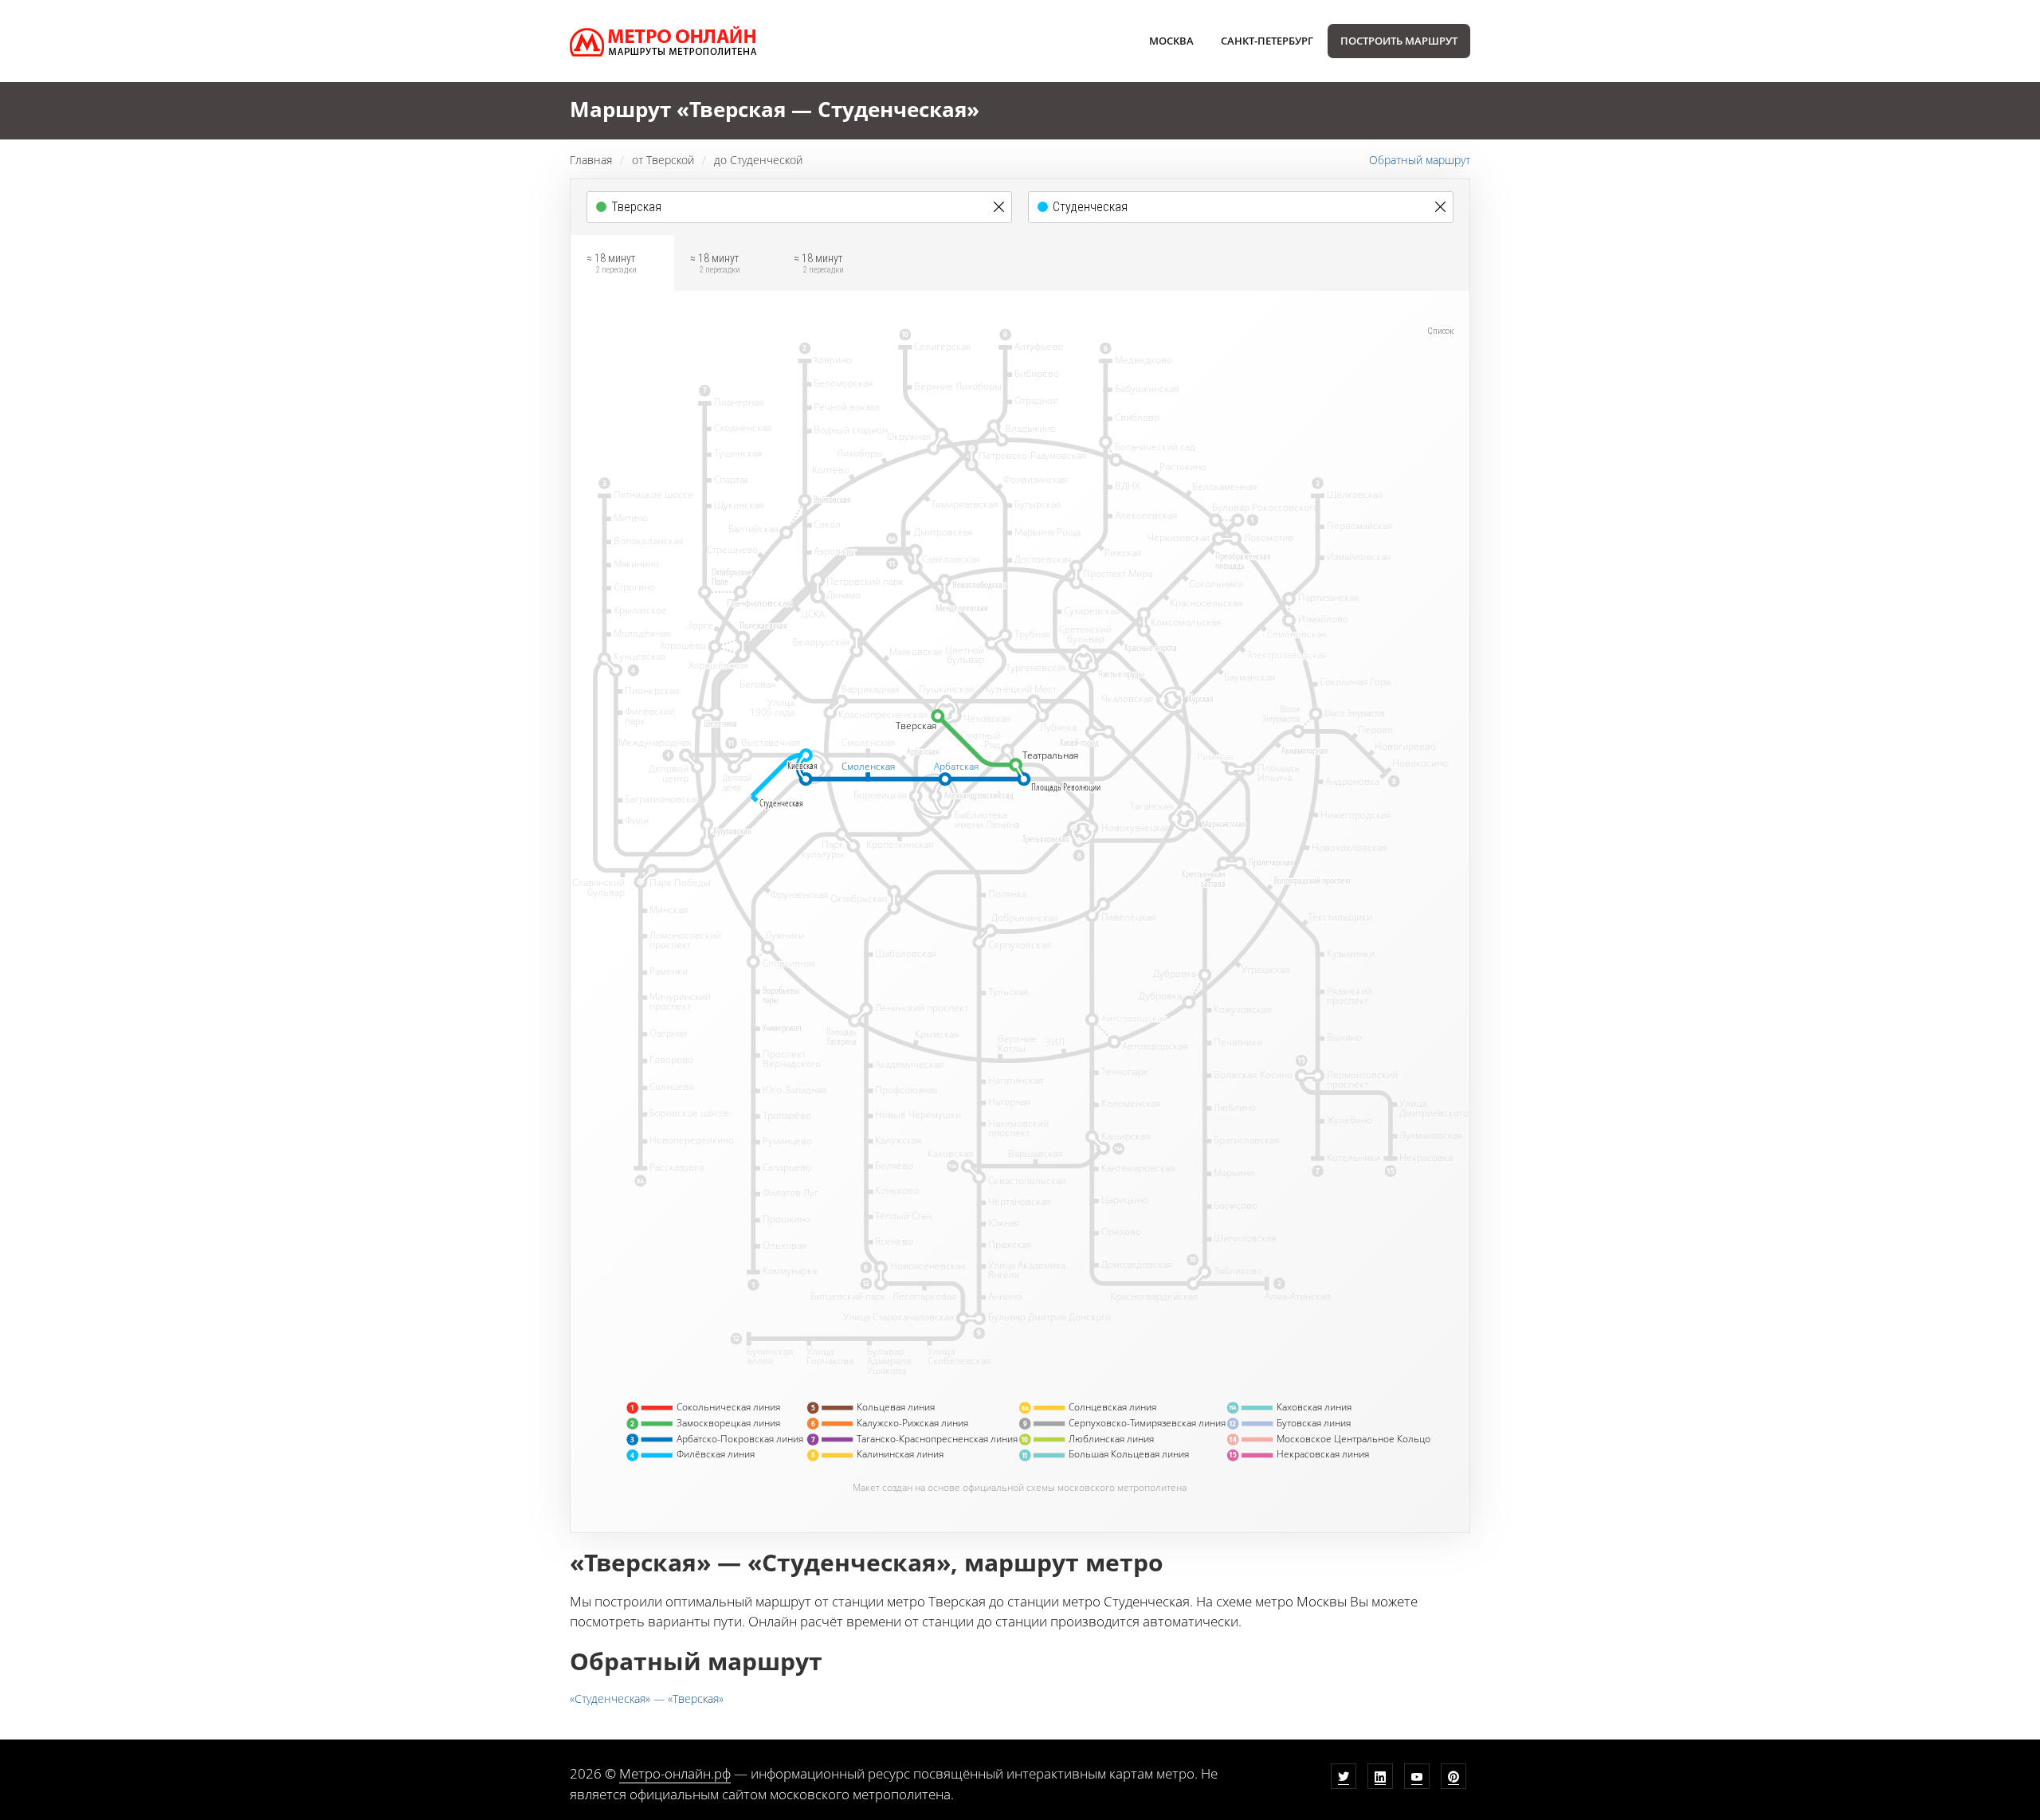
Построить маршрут (1399, 41)
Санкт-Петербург (1267, 41)
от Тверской (663, 160)
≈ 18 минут (612, 263)
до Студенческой (758, 160)
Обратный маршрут (1420, 160)
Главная (591, 160)
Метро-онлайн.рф (675, 1773)
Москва (1171, 41)
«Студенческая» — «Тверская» (647, 1698)
